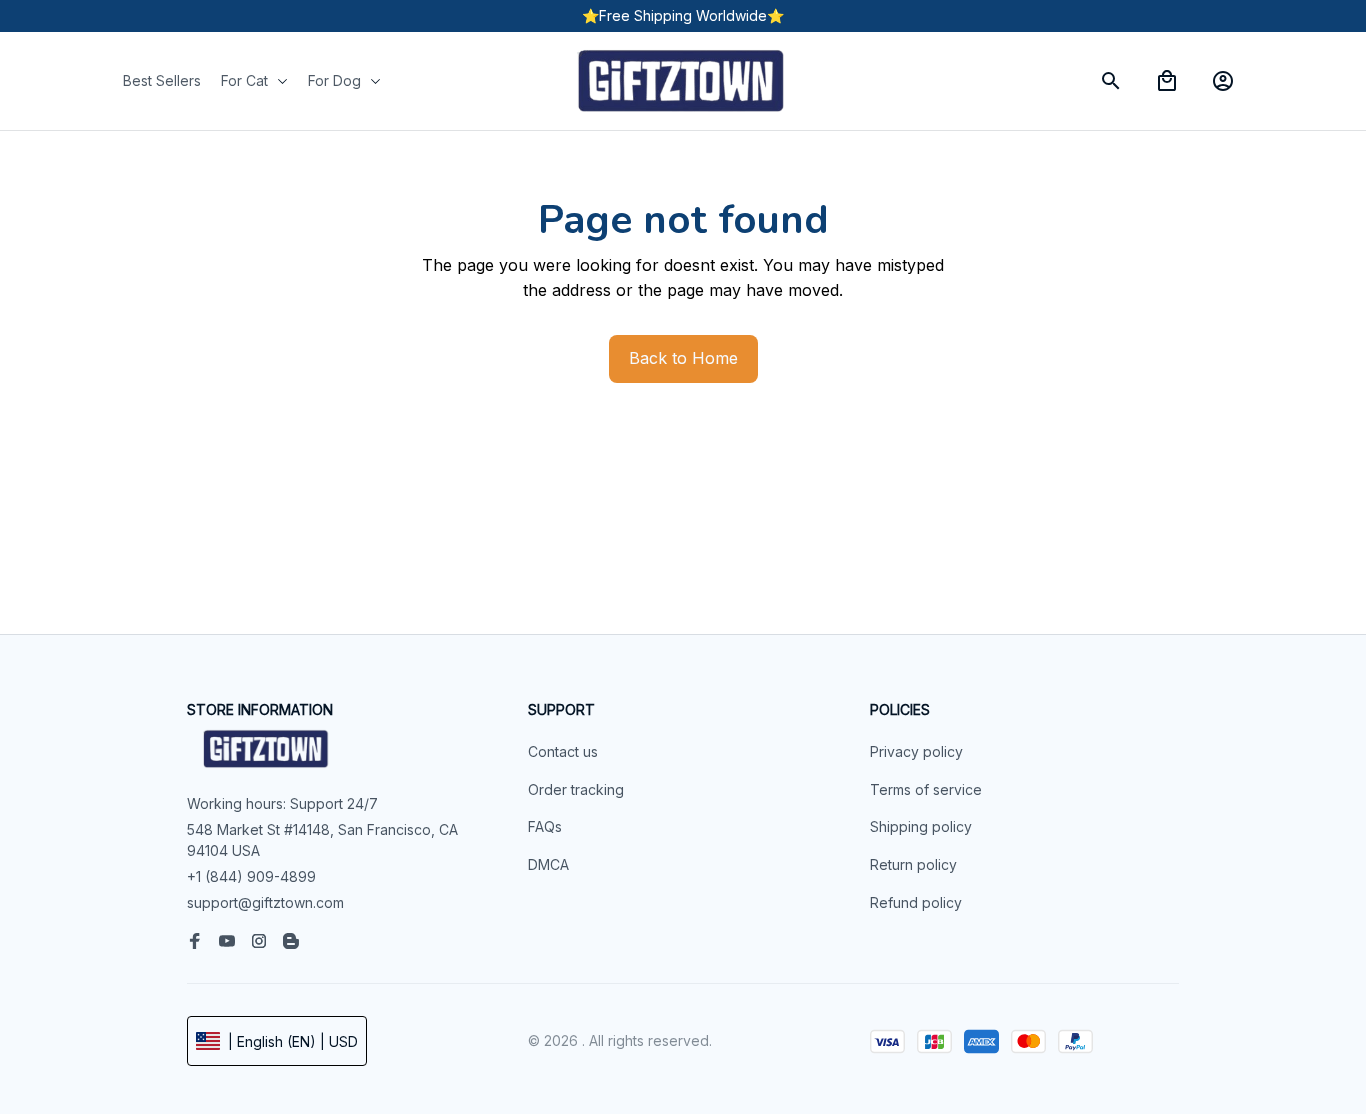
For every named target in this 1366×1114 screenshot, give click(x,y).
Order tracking (576, 789)
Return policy (913, 864)
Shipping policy (921, 826)
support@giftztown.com (265, 902)
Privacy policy (916, 751)
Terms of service (926, 789)
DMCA (548, 864)
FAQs (545, 826)
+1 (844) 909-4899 (251, 876)
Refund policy (916, 902)
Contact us (563, 751)
